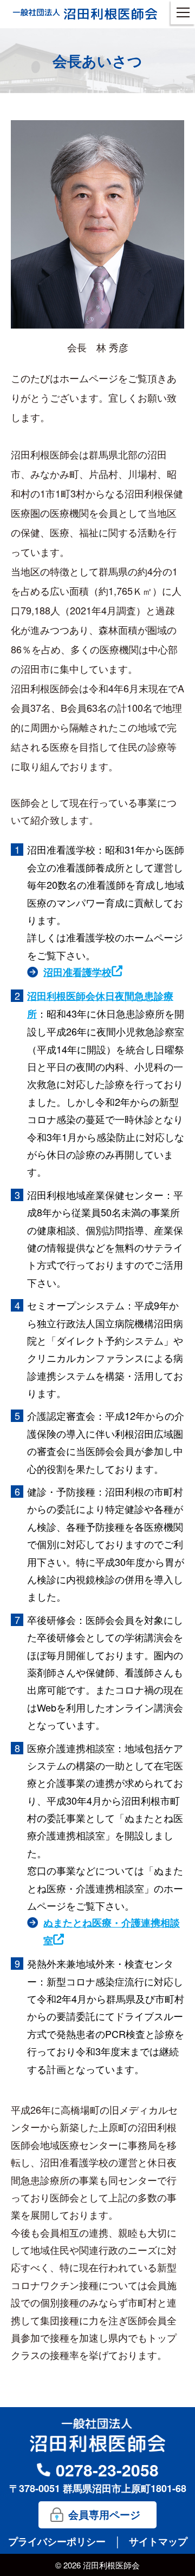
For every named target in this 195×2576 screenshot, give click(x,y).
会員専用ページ (104, 2515)
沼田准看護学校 (77, 972)
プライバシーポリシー (58, 2541)
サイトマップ (158, 2541)
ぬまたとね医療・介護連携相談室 (112, 1931)
